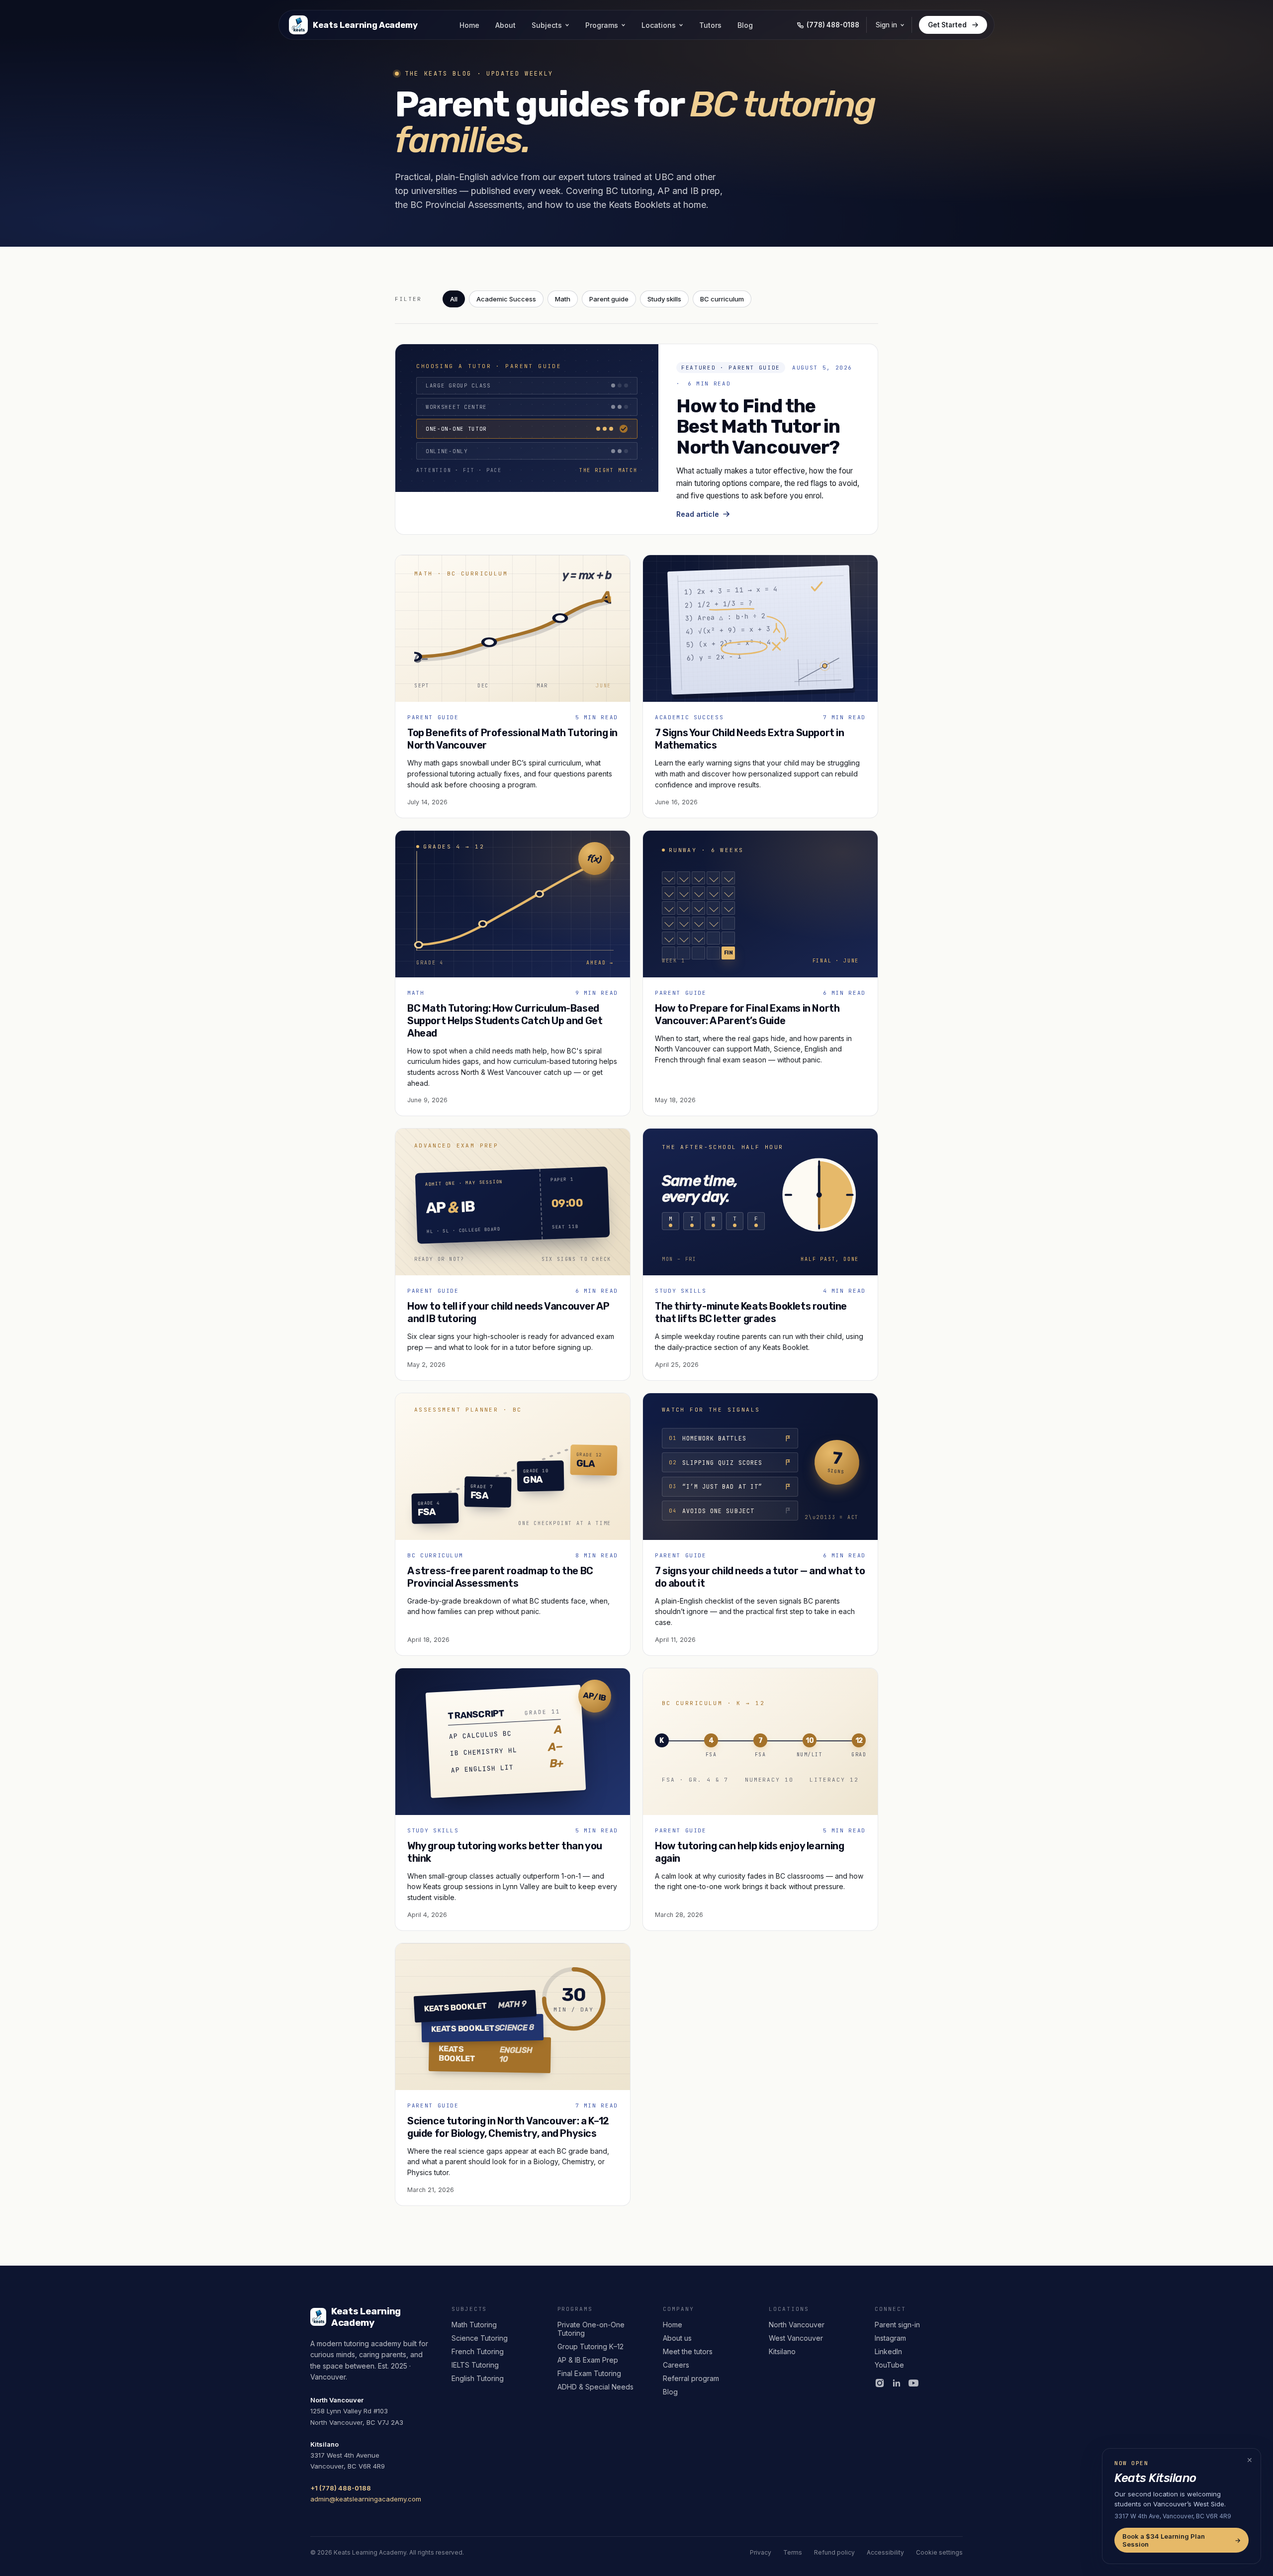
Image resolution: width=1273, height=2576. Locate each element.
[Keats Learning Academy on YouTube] (913, 2383)
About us (677, 2338)
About (505, 25)
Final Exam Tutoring (589, 2373)
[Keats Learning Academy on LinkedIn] (897, 2383)
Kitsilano (782, 2351)
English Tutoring (478, 2378)
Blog (745, 25)
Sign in (886, 25)
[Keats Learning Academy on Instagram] (880, 2383)
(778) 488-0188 (833, 25)
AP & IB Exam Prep (588, 2360)
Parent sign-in (897, 2325)
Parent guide (609, 299)
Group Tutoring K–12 (591, 2346)
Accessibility (885, 2552)
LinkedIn (888, 2351)
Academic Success (506, 299)
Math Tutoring (474, 2325)
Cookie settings (939, 2552)
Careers (676, 2365)
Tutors (710, 25)
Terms (793, 2552)
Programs (602, 25)
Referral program (691, 2378)
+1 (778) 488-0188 (341, 2488)
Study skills (664, 299)
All (454, 299)
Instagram (890, 2338)
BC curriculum (722, 299)
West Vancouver (796, 2338)
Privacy (761, 2552)
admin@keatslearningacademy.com (366, 2499)
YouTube (889, 2365)
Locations (659, 25)
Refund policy (834, 2552)
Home (469, 25)
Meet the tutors (688, 2351)
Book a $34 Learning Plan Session (1182, 2540)
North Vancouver (797, 2325)
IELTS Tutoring (475, 2365)
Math (563, 299)
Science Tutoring (480, 2338)
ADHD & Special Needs (595, 2387)
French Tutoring (478, 2351)
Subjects (547, 25)
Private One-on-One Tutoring (591, 2329)
